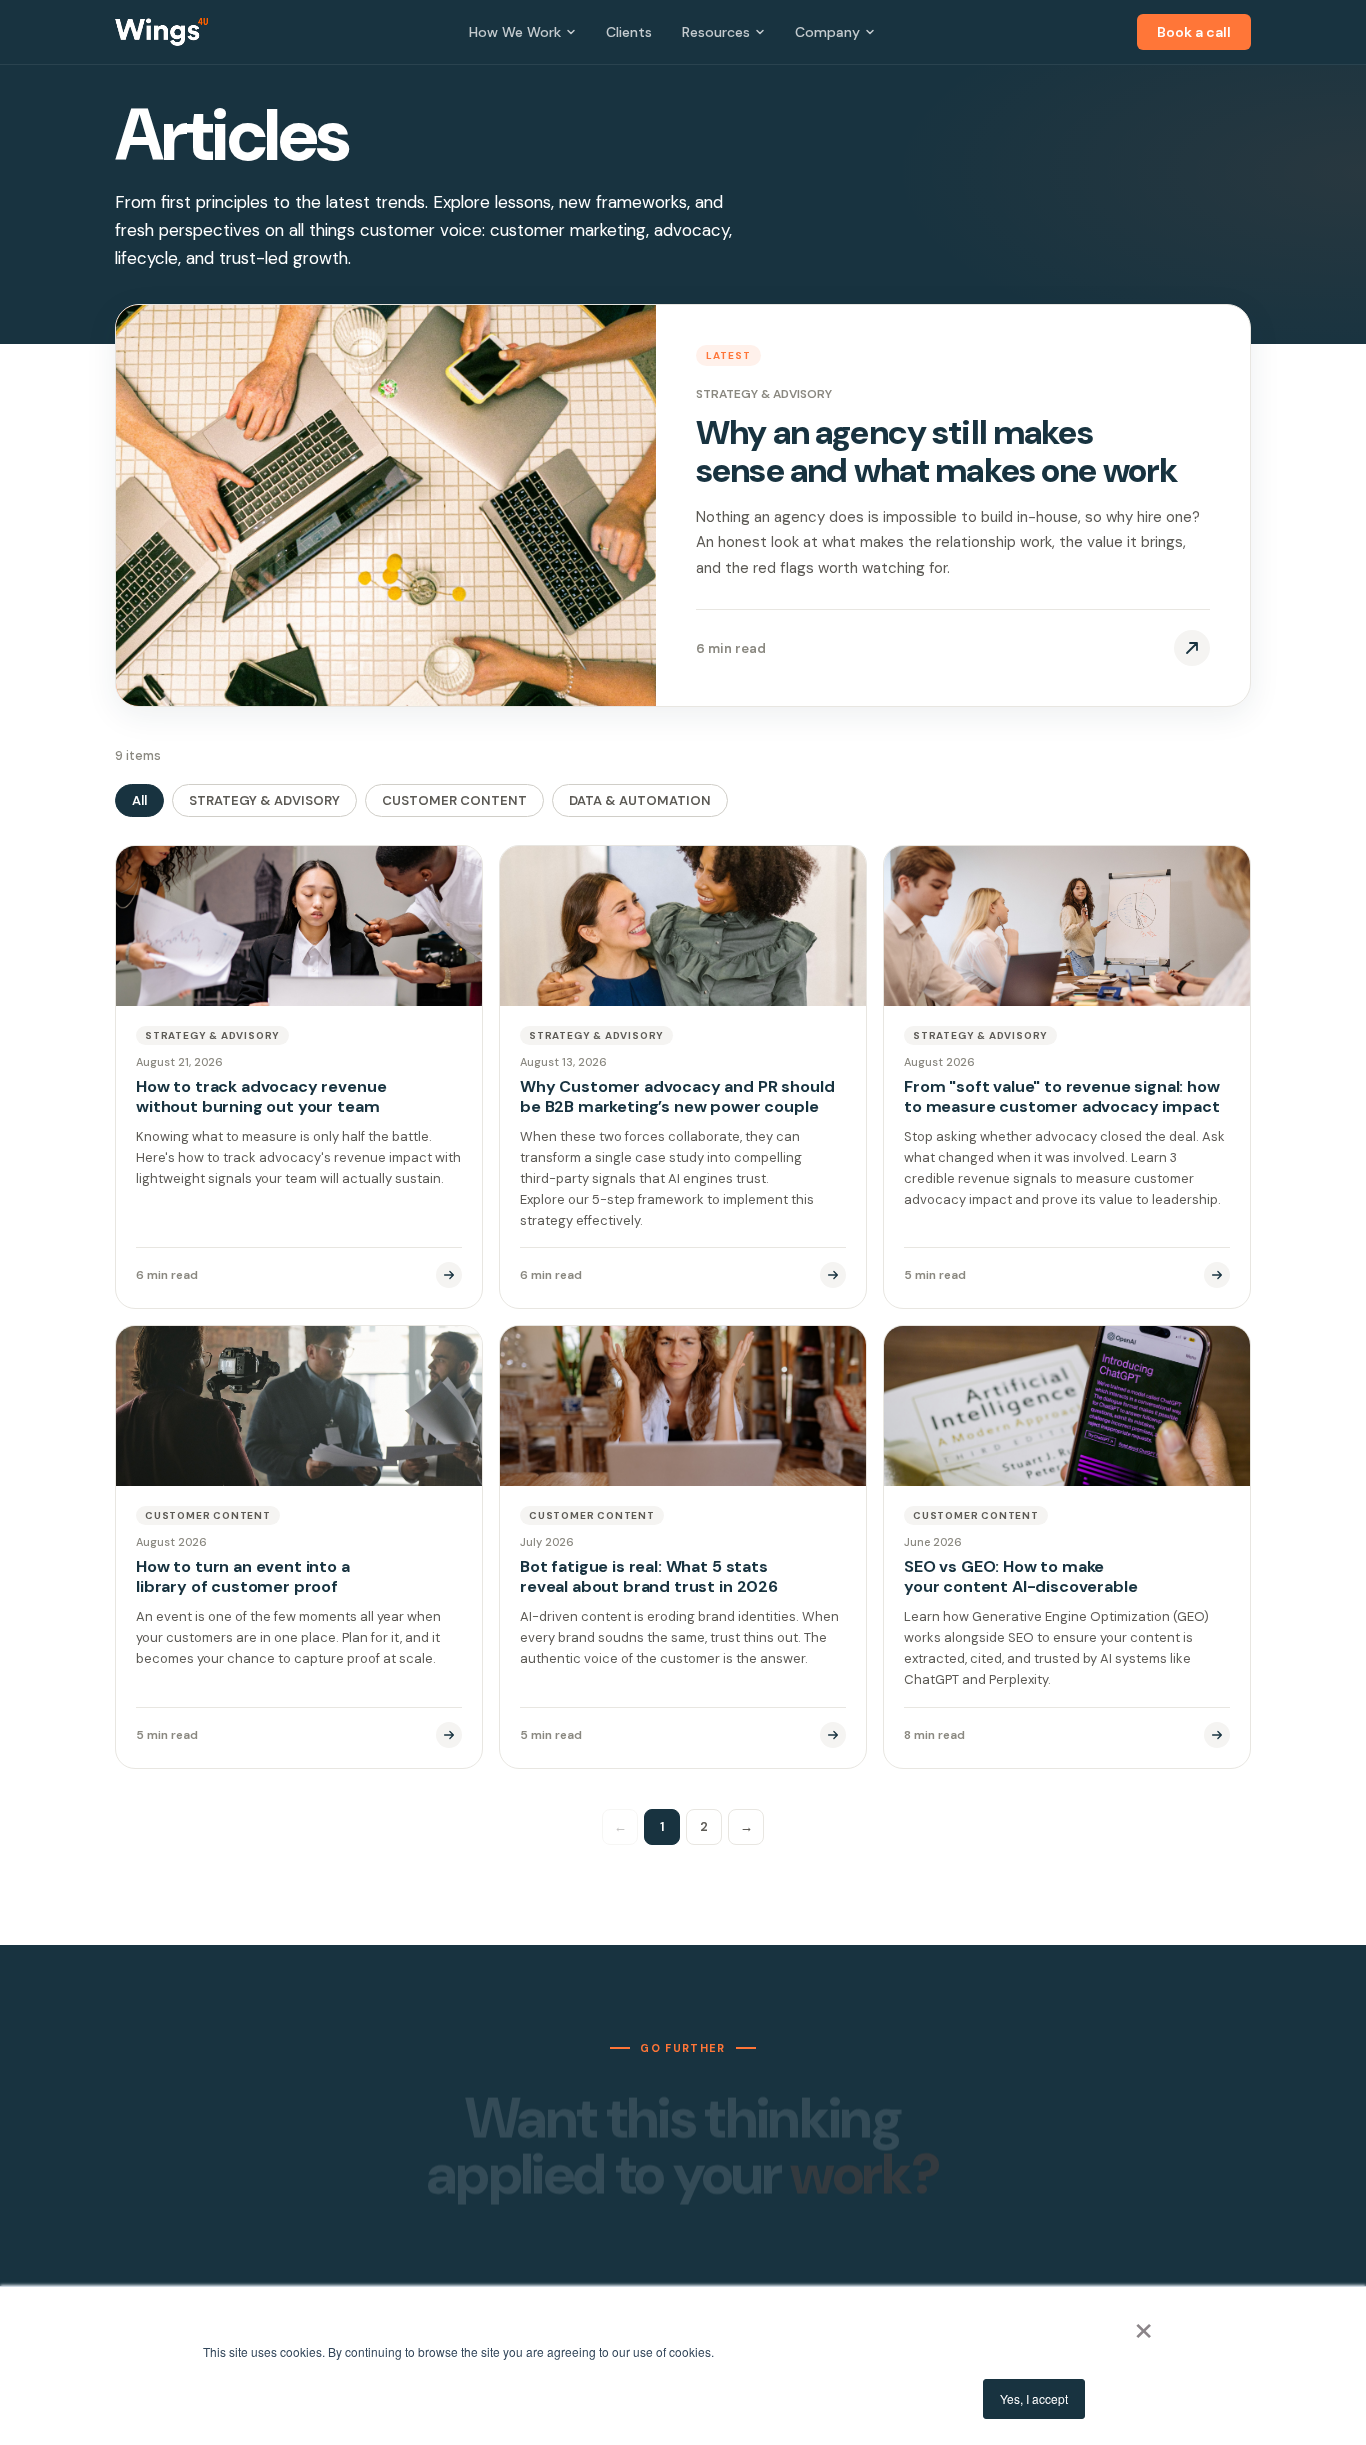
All (139, 800)
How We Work (515, 32)
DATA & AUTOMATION (640, 800)
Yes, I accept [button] (1034, 2398)
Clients (629, 32)
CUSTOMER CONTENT (454, 800)
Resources (716, 32)
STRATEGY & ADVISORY (264, 800)
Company (827, 32)
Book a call (1194, 32)
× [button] (1143, 2324)
